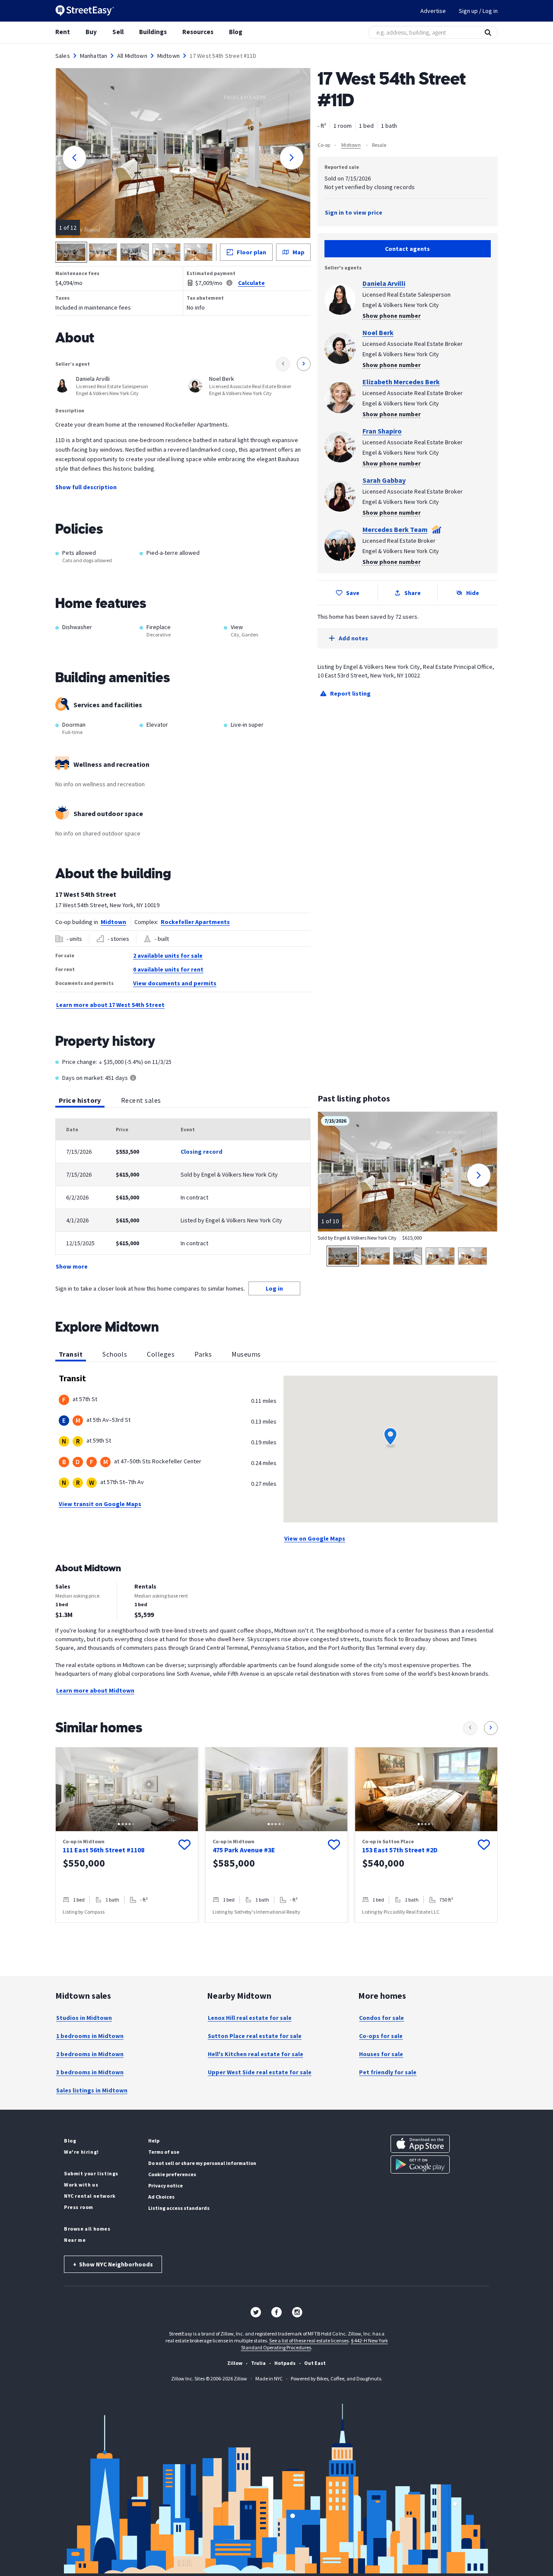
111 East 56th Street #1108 (103, 1850)
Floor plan (251, 252)
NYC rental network (90, 2196)
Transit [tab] (71, 1354)
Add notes (353, 638)
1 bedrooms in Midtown (90, 2036)
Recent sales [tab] (141, 1100)
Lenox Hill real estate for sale (250, 2018)
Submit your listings (91, 2173)
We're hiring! (81, 2152)
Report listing (350, 693)
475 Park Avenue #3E (244, 1850)
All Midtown (132, 56)
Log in (274, 1288)
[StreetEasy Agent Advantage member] (436, 529)
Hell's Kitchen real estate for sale (256, 2054)
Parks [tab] (203, 1354)
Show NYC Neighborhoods (113, 2264)
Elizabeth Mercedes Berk (401, 382)
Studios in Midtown (84, 2018)
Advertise (433, 11)
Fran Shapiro (382, 431)
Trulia (258, 2363)
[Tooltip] (133, 1078)
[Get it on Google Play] (420, 2165)
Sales (63, 56)
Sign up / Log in (478, 11)
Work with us (81, 2185)
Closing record (202, 1152)
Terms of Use (164, 2152)
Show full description (86, 487)
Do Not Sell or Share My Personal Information (202, 2163)
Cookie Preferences (172, 2174)
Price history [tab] (80, 1100)
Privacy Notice (165, 2185)
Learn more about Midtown (95, 1690)
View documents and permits (175, 983)
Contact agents (407, 249)
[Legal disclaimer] (229, 283)
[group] (127, 1835)
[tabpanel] (183, 1195)
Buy (91, 32)
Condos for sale (381, 2018)
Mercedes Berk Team (395, 529)
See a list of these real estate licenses (309, 2340)
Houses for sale (381, 2054)
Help (154, 2141)
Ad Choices (161, 2197)
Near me (75, 2240)
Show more (72, 1266)
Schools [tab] (115, 1354)
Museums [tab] (246, 1354)
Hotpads (285, 2363)
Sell (118, 32)
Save (353, 593)
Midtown (168, 56)
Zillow (235, 2363)
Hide (473, 593)
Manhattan (94, 56)
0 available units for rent (168, 969)
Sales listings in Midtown (92, 2090)
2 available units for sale (168, 956)
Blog (236, 32)
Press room (79, 2207)
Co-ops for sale (381, 2036)
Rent (63, 32)
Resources (198, 32)
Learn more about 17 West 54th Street (110, 1005)
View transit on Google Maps (100, 1504)
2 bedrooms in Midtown (90, 2054)
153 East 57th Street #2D (400, 1850)
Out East (315, 2363)
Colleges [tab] (161, 1354)
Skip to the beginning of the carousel (276, 1931)
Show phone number (392, 316)
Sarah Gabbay (384, 480)
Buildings (153, 32)
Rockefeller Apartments (195, 922)
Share (413, 593)
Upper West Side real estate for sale (260, 2072)
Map (299, 252)
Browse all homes (87, 2229)
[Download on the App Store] (420, 2144)
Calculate (251, 283)
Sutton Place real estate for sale (255, 2036)
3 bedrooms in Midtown (90, 2072)
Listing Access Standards (179, 2208)
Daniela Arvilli (384, 283)
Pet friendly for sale (388, 2072)
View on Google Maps (315, 1538)
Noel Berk (378, 332)
